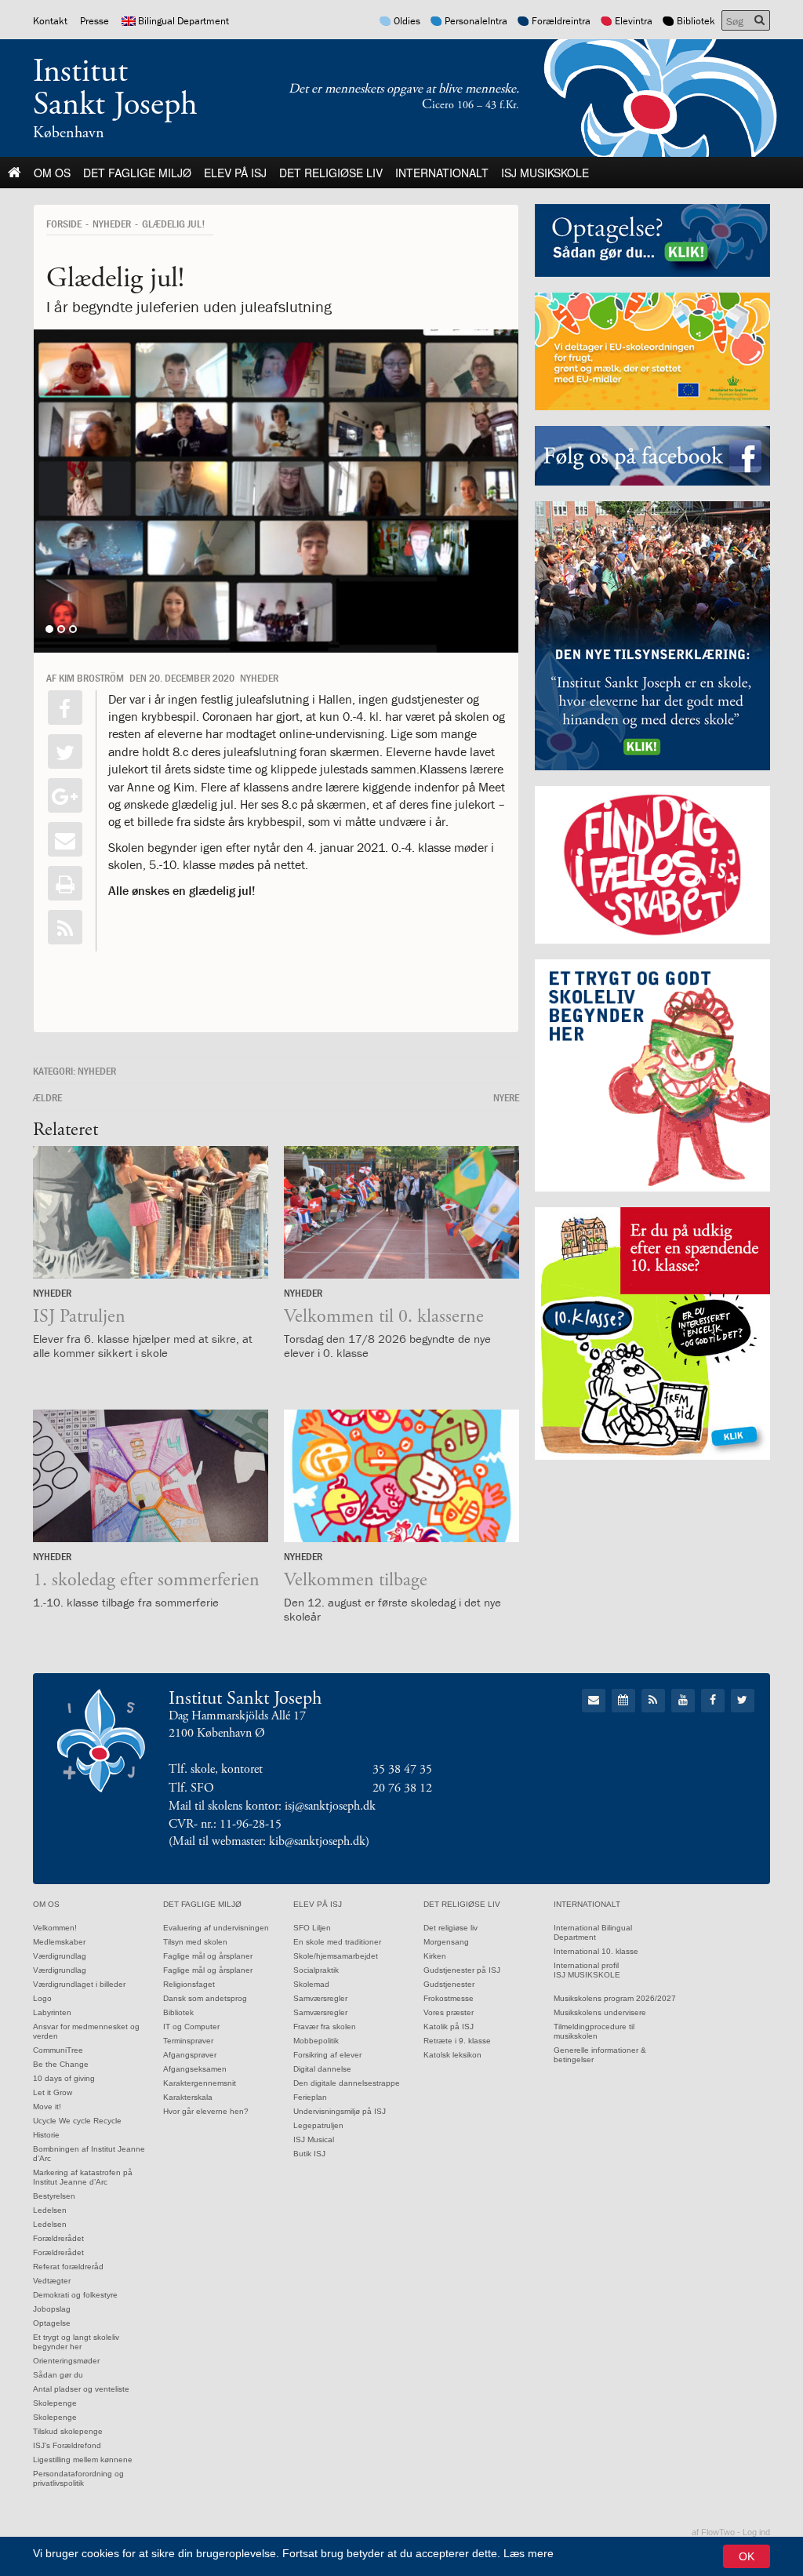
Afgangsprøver (190, 2055)
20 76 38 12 (402, 1788)
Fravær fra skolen (325, 2027)
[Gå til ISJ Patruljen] (151, 1212)
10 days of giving (64, 2078)
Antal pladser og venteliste (81, 2389)
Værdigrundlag (60, 1956)
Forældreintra (561, 21)
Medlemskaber (59, 1942)
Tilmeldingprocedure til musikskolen (594, 2031)
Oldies (407, 21)
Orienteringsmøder (66, 2361)
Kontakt (50, 21)
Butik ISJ (309, 2154)
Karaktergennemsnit (200, 2083)
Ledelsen (50, 2210)
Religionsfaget (189, 1984)
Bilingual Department (183, 21)
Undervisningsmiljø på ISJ (340, 2111)
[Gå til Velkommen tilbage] (401, 1476)
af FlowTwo (713, 2532)
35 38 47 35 (402, 1769)
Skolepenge (55, 2403)
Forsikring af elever (327, 2055)
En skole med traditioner (337, 1942)
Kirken (435, 1956)
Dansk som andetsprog (205, 1998)
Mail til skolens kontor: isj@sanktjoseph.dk (272, 1806)
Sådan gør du (58, 2375)
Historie (46, 2135)
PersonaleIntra (476, 21)
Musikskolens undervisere (600, 2012)
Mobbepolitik (316, 2041)
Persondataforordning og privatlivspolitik (78, 2478)
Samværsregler (320, 1998)
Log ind (756, 2532)
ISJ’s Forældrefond (67, 2445)
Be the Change (61, 2064)
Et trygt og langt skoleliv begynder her (76, 2342)
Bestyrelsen (54, 2196)
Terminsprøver (188, 2041)
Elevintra (634, 21)
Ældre (47, 1097)
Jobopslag (52, 2309)
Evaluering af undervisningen (216, 1928)
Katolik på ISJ (449, 2027)
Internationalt (442, 173)
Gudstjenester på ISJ (462, 1970)
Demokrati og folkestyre (75, 2295)
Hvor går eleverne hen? (206, 2111)
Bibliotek (696, 21)
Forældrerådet (58, 2238)
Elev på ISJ (235, 173)
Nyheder (112, 224)
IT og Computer (191, 2027)
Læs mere (529, 2553)
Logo (42, 1998)
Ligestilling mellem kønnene (83, 2460)
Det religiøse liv (331, 173)
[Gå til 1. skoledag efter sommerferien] (151, 1476)
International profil (586, 1965)
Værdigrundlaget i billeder (79, 1984)
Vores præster (449, 2012)
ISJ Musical (314, 2139)
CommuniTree (58, 2050)
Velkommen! (55, 1928)
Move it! (47, 2107)
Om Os (52, 173)
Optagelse (52, 2323)
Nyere (506, 1097)
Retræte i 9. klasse (457, 2041)
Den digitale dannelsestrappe (347, 2083)
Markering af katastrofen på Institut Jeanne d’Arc (83, 2177)
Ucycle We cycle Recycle (77, 2121)
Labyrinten (52, 2012)
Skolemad (311, 1984)
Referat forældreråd (68, 2267)
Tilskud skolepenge (68, 2431)
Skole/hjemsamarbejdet (336, 1956)
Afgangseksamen (195, 2069)
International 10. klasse (596, 1951)
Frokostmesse (449, 1998)
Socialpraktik (316, 1970)
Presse (94, 21)
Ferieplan (310, 2097)
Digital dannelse (322, 2069)
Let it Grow (53, 2092)
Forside (64, 224)
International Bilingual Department (593, 1932)
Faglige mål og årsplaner (208, 1956)
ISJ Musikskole (545, 173)
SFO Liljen (312, 1928)
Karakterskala (188, 2097)
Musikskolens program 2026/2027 (615, 1998)
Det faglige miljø (137, 173)
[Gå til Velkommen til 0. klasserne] (401, 1212)
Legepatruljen (318, 2125)
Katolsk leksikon (452, 2055)
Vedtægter (52, 2281)
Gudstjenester (449, 1984)
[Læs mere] (65, 927)
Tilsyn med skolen (195, 1942)
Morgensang (446, 1942)
